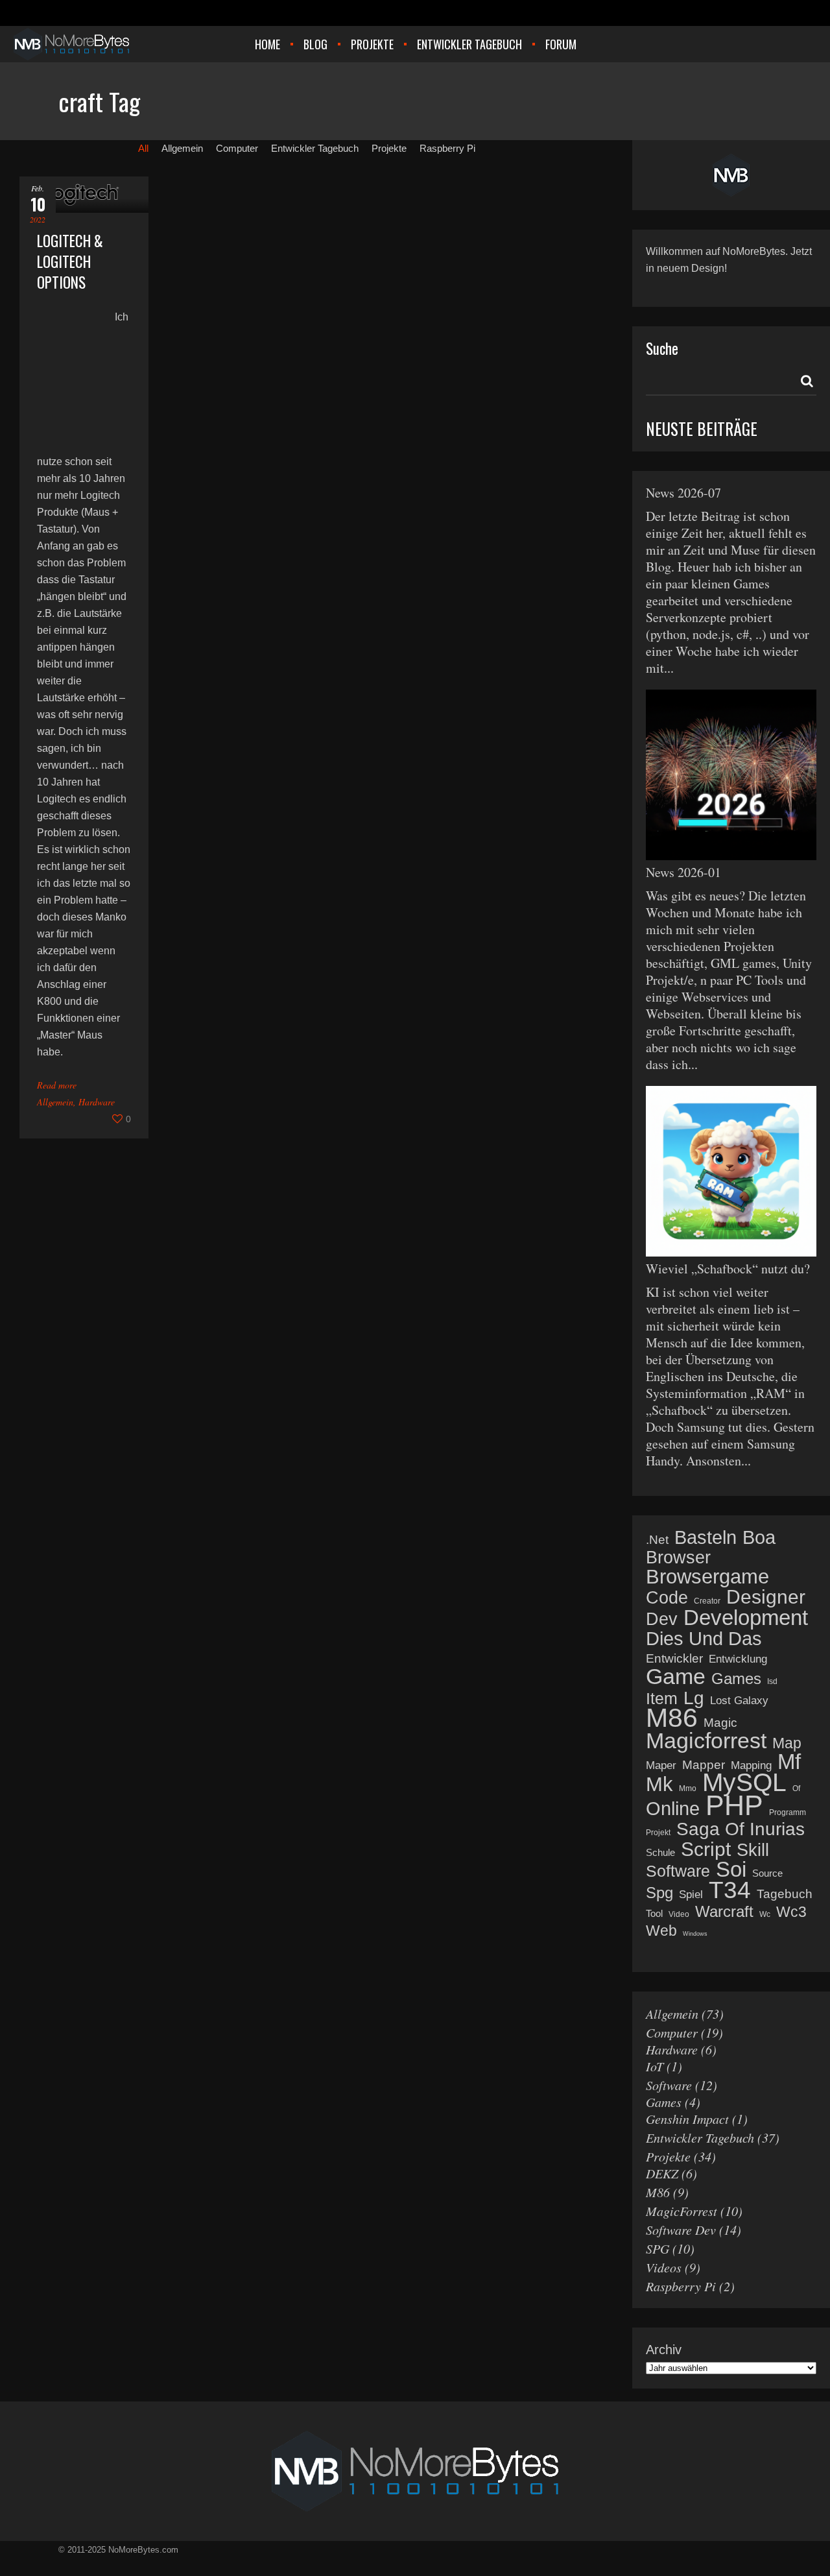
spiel (691, 1895)
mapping (751, 1765)
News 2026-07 (683, 493)
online (673, 1809)
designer (766, 1597)
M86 (658, 2192)
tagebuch (785, 1894)
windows (695, 1934)
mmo (688, 1788)
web (661, 1931)
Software (669, 2085)
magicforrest (706, 1740)
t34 (730, 1890)
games (736, 1679)
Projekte (668, 2156)
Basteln (705, 1537)
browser (678, 1558)
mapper (704, 1765)
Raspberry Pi (681, 2286)
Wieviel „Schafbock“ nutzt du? (728, 1269)
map (787, 1743)
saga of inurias (741, 1829)
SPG (658, 2248)
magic (720, 1723)
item (662, 1698)
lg (694, 1698)
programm (788, 1812)
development (746, 1618)
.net (657, 1540)
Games (664, 2102)
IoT (655, 2066)
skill (753, 1850)
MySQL (744, 1783)
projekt (658, 1833)
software (678, 1871)
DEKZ (662, 2173)
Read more (57, 1085)
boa (759, 1537)
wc (765, 1914)
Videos (664, 2267)
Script (706, 1849)
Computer (672, 2032)
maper (661, 1765)
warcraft (724, 1912)
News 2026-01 (683, 872)
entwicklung (738, 1659)
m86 (672, 1718)
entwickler (674, 1658)
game (676, 1676)
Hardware (97, 1102)
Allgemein (55, 1102)
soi (731, 1870)
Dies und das (704, 1639)
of (796, 1788)
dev (662, 1619)
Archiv (664, 2350)
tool (654, 1913)
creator (707, 1601)
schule (660, 1852)
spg (659, 1893)
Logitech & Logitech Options (70, 261)
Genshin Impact (687, 2119)
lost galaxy (739, 1701)
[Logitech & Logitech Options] (84, 195)
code (667, 1598)
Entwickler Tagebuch (700, 2137)
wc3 (791, 1912)
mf (789, 1762)
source (767, 1873)
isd (772, 1681)
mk (659, 1785)
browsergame (707, 1577)
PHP (734, 1805)
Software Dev (681, 2230)
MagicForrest (682, 2211)
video (679, 1914)
